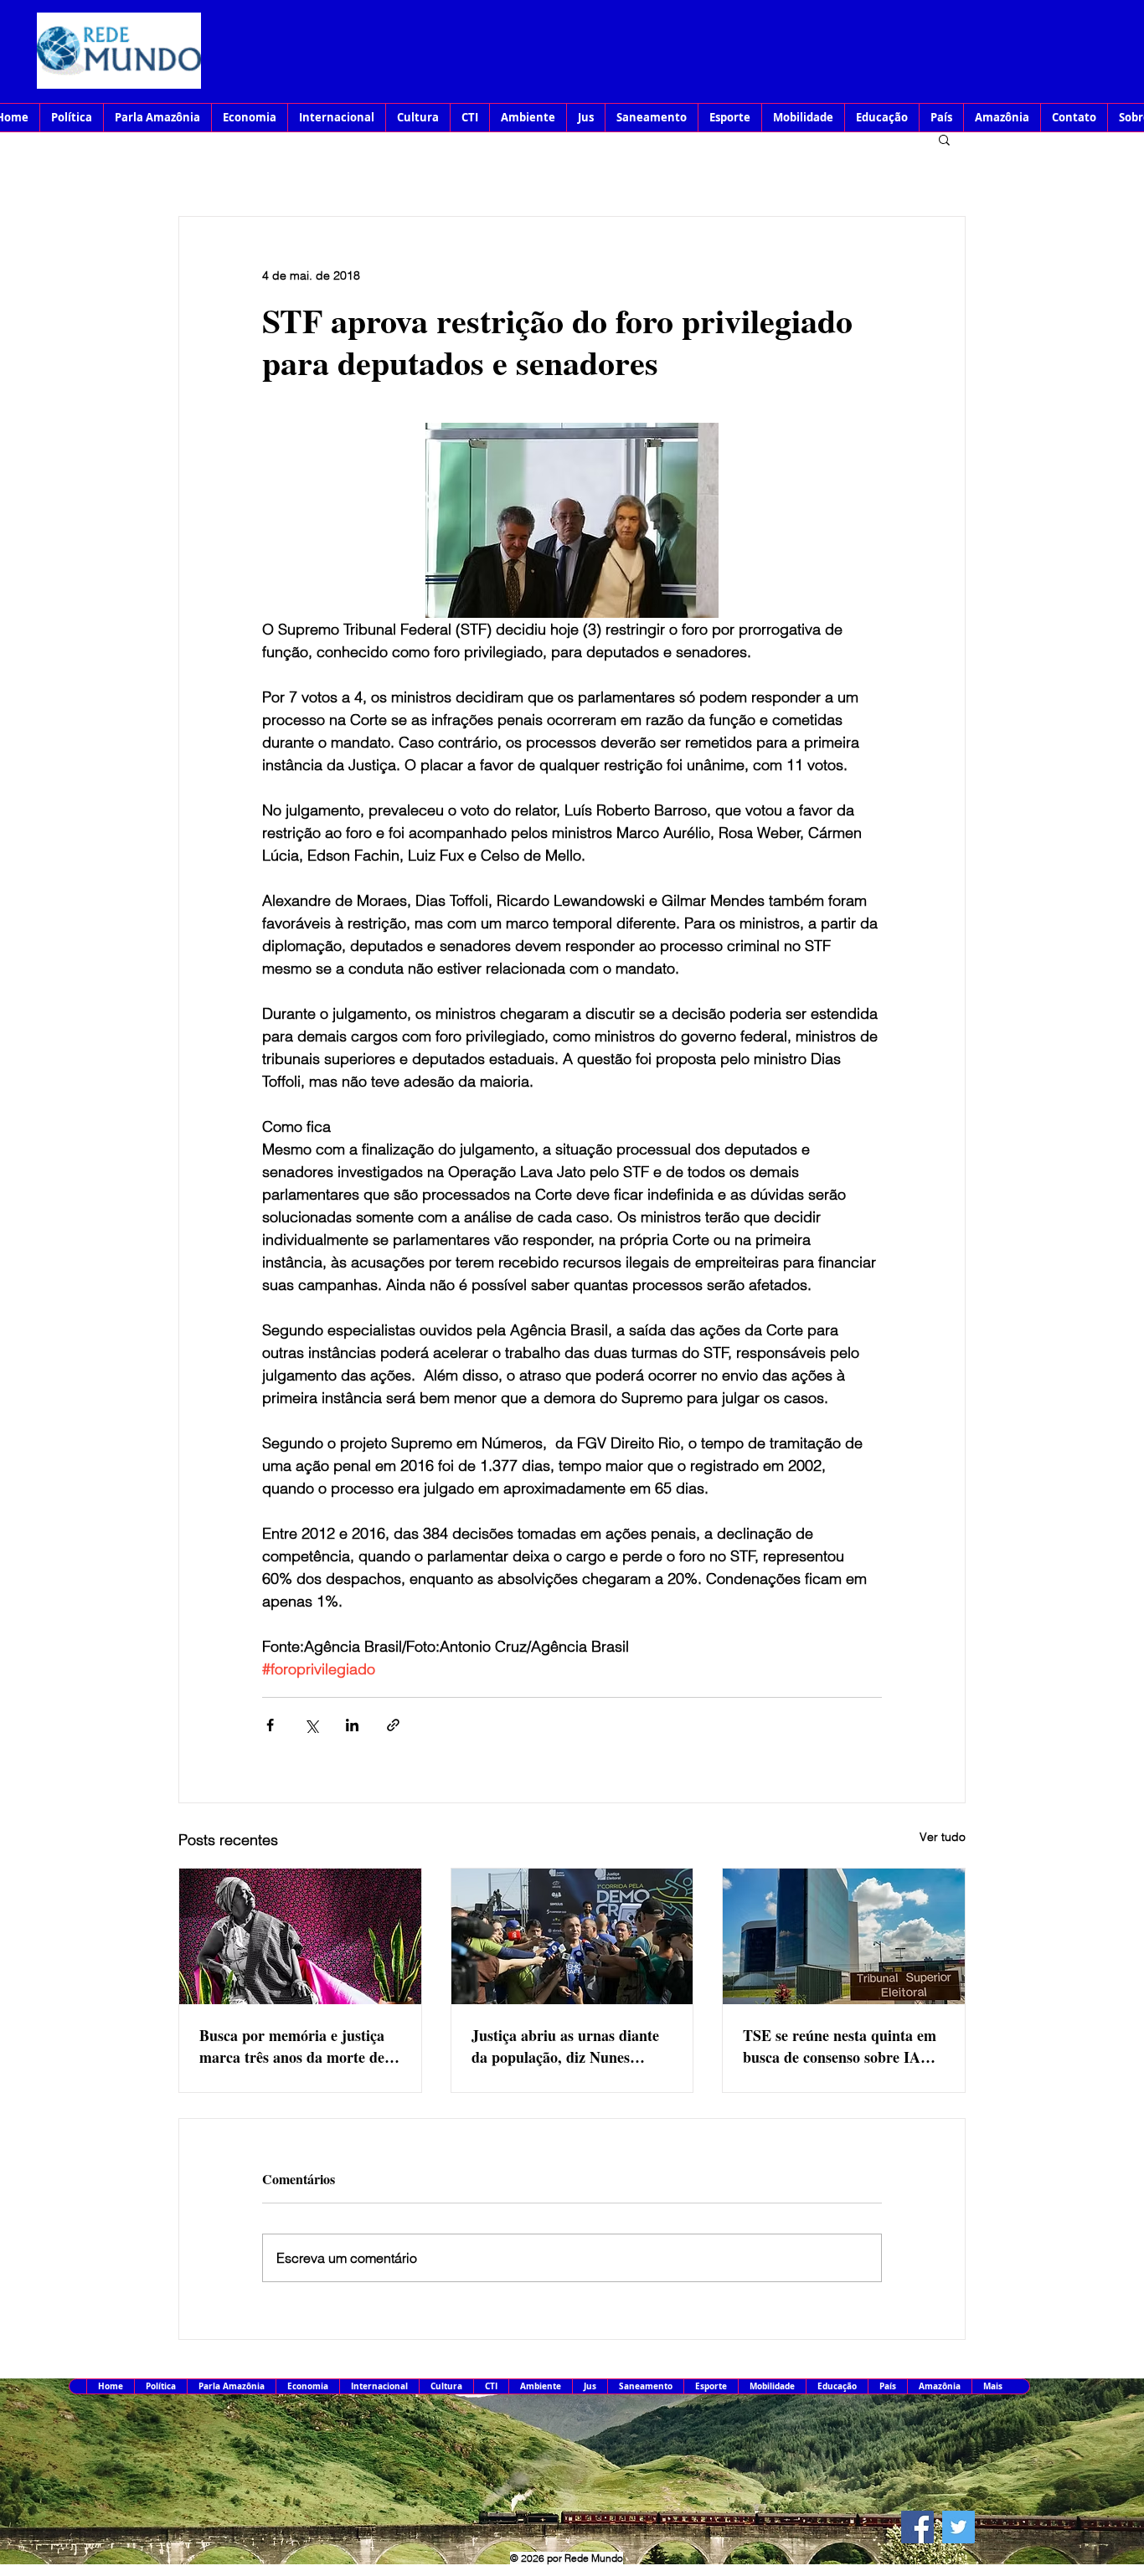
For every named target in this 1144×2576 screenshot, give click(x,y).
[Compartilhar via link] (393, 1725)
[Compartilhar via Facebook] (270, 1725)
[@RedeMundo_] (958, 2527)
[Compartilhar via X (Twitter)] (311, 1725)
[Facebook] (917, 2527)
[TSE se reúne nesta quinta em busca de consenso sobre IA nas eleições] (844, 1936)
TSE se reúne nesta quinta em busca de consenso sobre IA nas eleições (840, 2046)
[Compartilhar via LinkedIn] (352, 1725)
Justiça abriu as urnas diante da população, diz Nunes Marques (565, 2046)
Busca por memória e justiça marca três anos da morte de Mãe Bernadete (292, 2046)
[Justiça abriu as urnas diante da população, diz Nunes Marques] (572, 1936)
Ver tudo (943, 1837)
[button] (944, 139)
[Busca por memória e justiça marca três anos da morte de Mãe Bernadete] (300, 1936)
